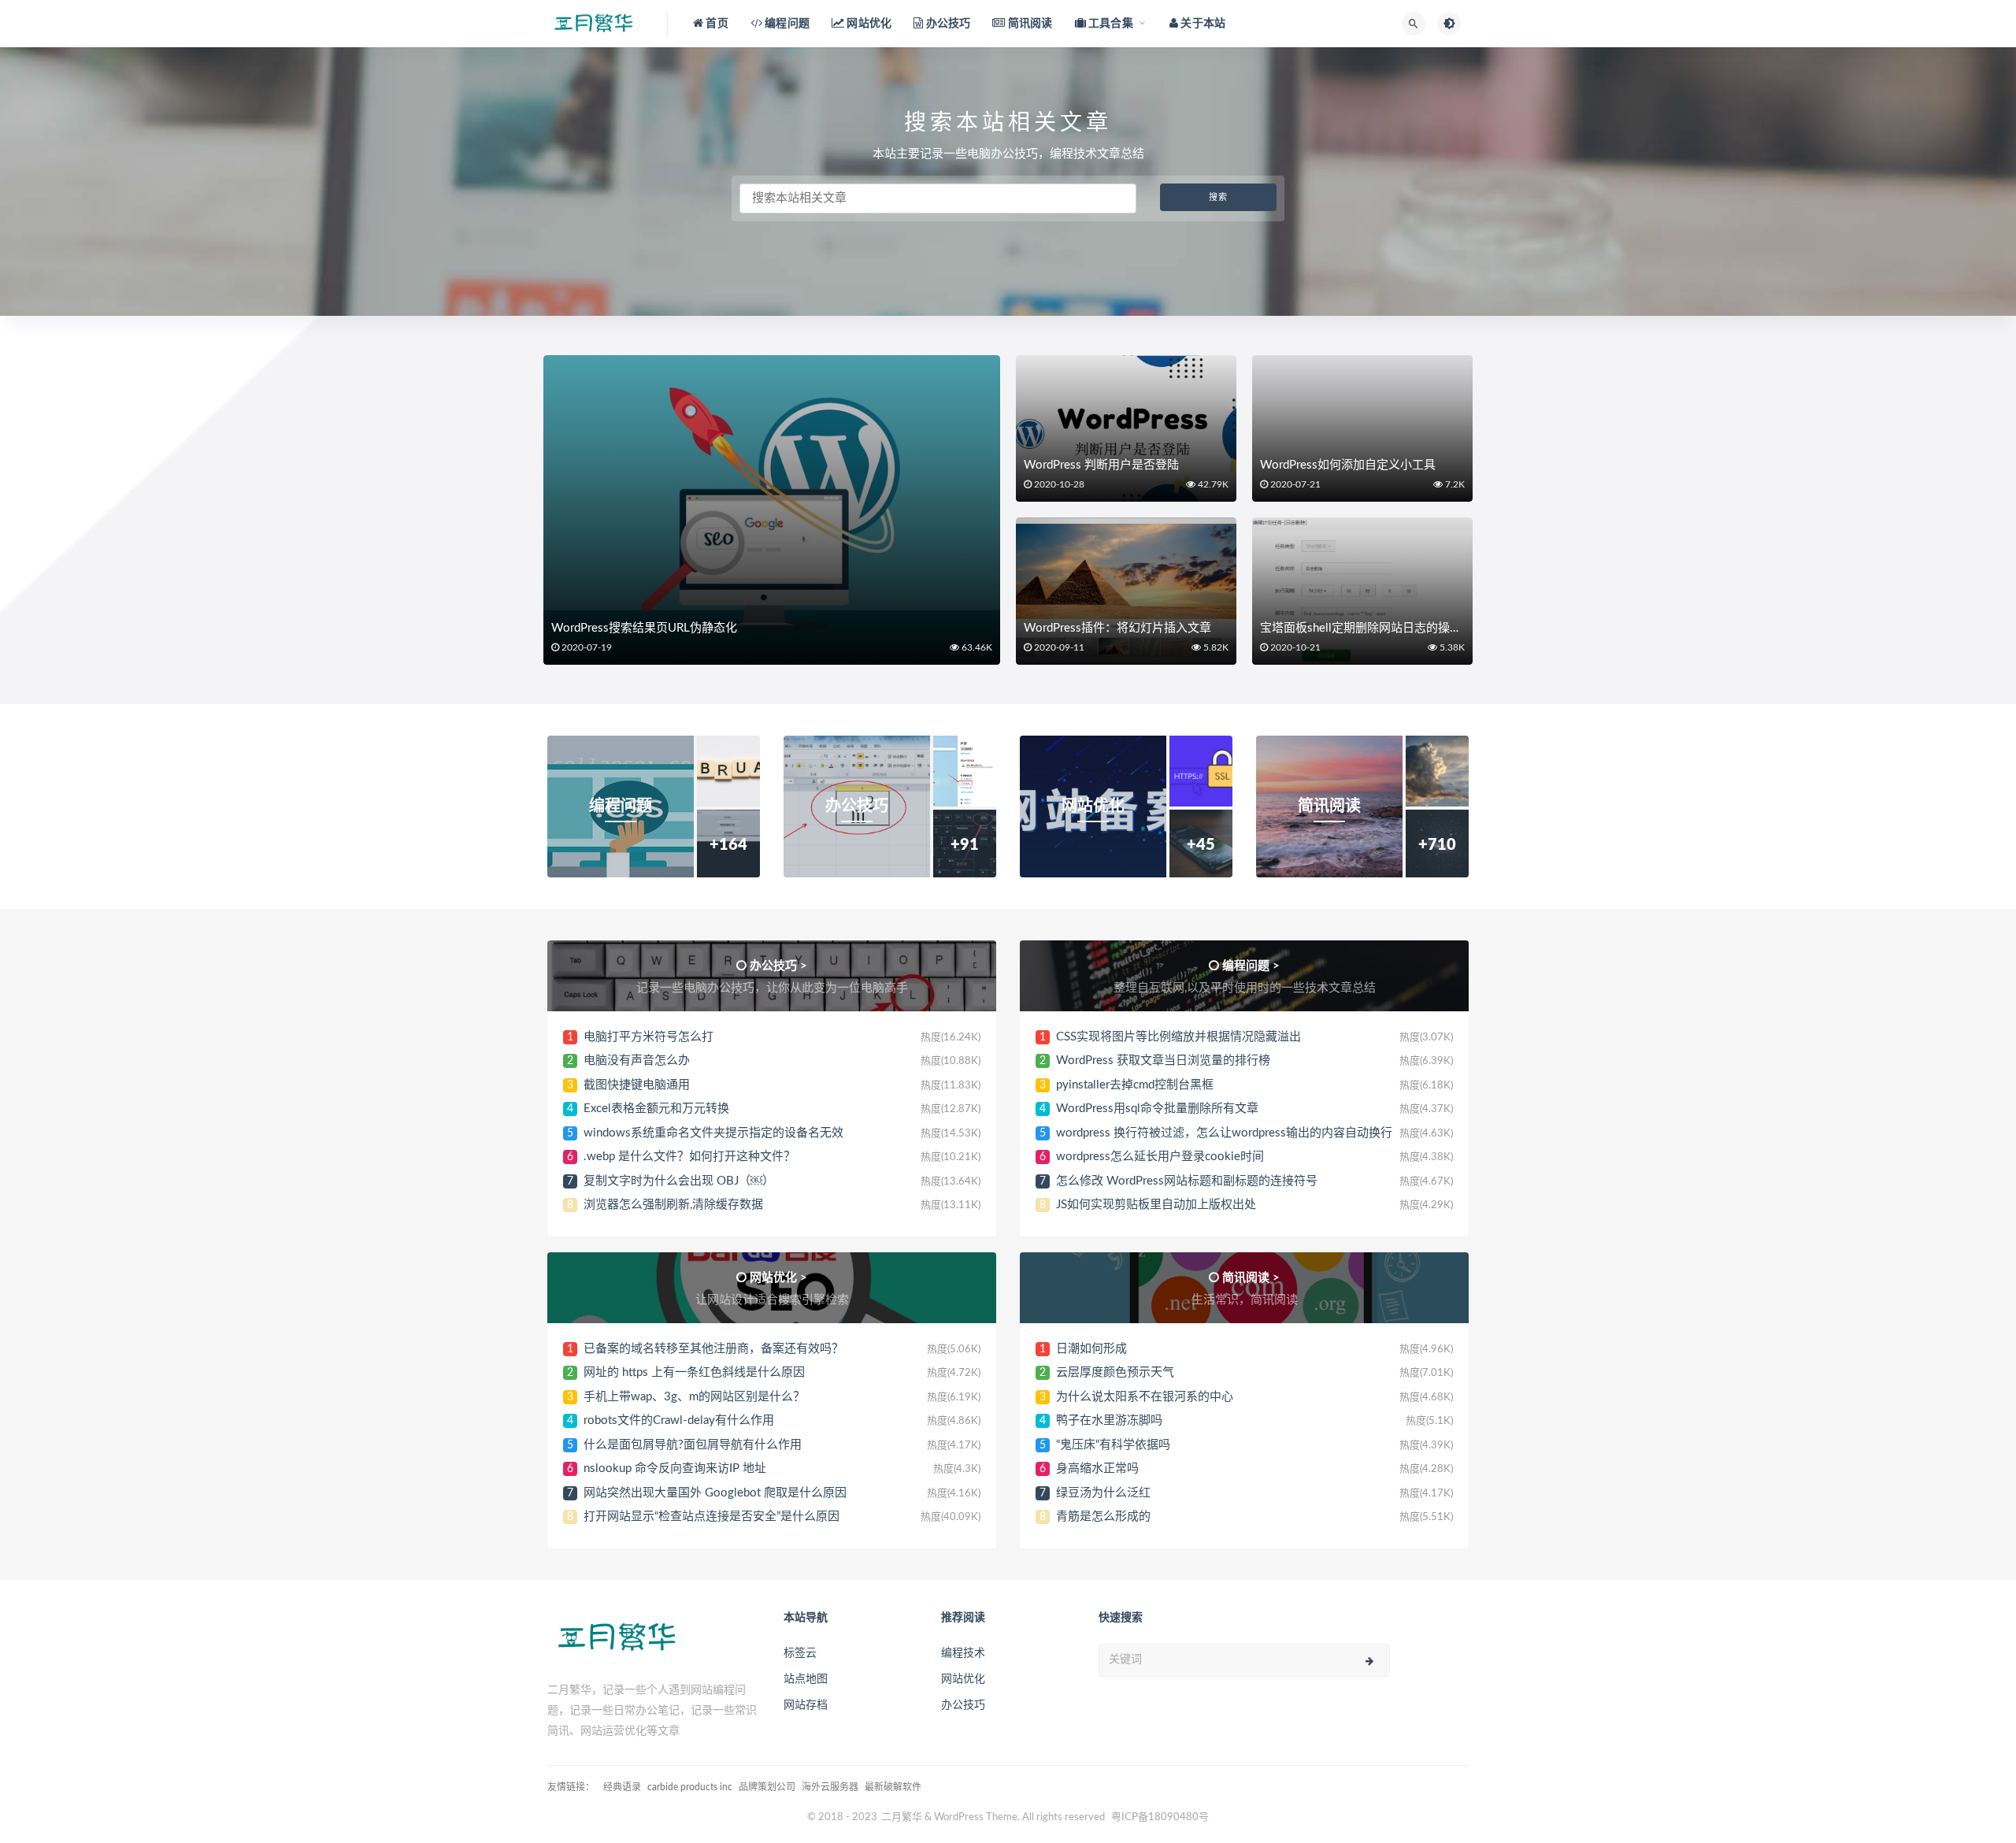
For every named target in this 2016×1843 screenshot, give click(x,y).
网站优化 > (778, 1278)
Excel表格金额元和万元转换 (656, 1109)
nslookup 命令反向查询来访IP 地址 (675, 1468)
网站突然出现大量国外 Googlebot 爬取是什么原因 (715, 1493)
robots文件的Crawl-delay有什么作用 (679, 1420)
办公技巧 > (778, 966)
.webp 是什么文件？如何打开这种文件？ (689, 1157)
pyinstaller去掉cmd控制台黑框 (1135, 1085)
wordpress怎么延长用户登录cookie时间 (1160, 1157)
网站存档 (806, 1705)
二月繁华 (902, 1817)
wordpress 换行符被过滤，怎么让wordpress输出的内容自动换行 (1224, 1133)
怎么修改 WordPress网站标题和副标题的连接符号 (1187, 1181)
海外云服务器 (830, 1787)
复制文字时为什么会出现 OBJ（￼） (679, 1181)
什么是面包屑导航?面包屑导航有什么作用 (693, 1445)
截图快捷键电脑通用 (637, 1085)
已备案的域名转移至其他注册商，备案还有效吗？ (713, 1349)
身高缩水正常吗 (1097, 1468)
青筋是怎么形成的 (1103, 1517)
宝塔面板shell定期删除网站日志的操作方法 (1373, 628)
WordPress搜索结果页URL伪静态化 (644, 628)
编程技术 (963, 1653)
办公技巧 (963, 1705)
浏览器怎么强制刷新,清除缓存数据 (673, 1205)
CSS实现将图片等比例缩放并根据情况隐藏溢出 (1178, 1037)
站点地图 (806, 1679)
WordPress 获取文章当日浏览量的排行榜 (1163, 1061)
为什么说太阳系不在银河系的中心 (1145, 1397)
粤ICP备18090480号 (1160, 1817)
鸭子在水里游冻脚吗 (1109, 1420)
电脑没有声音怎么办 (637, 1061)
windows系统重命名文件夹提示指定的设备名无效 (713, 1133)
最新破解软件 (893, 1787)
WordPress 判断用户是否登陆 (1101, 465)
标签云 (800, 1653)
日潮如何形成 (1091, 1349)
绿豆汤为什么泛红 (1103, 1493)
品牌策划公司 (767, 1787)
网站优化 (963, 1679)
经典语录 (622, 1787)
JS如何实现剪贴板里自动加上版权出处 (1156, 1205)
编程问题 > (1251, 966)
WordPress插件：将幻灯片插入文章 (1117, 628)
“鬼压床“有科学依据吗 (1113, 1445)
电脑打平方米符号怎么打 (649, 1037)
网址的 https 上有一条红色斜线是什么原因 (694, 1372)
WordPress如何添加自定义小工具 (1348, 465)
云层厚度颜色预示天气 (1115, 1372)
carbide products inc (690, 1787)
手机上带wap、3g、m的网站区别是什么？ (694, 1397)
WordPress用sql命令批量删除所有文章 (1157, 1109)
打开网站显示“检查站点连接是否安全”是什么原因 (712, 1517)
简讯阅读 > (1251, 1278)
